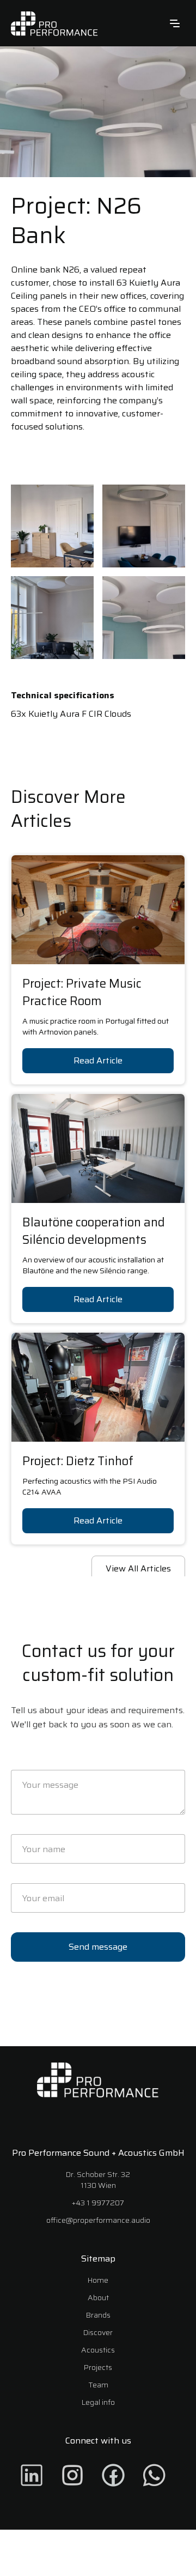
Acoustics (98, 2350)
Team (98, 2385)
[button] (175, 23)
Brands (98, 2315)
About (98, 2297)
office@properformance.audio (98, 2220)
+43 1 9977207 (98, 2203)
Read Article (98, 1060)
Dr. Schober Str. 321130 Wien (98, 2180)
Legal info (98, 2402)
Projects (98, 2367)
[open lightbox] (52, 526)
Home (98, 2280)
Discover (98, 2332)
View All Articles (138, 1568)
